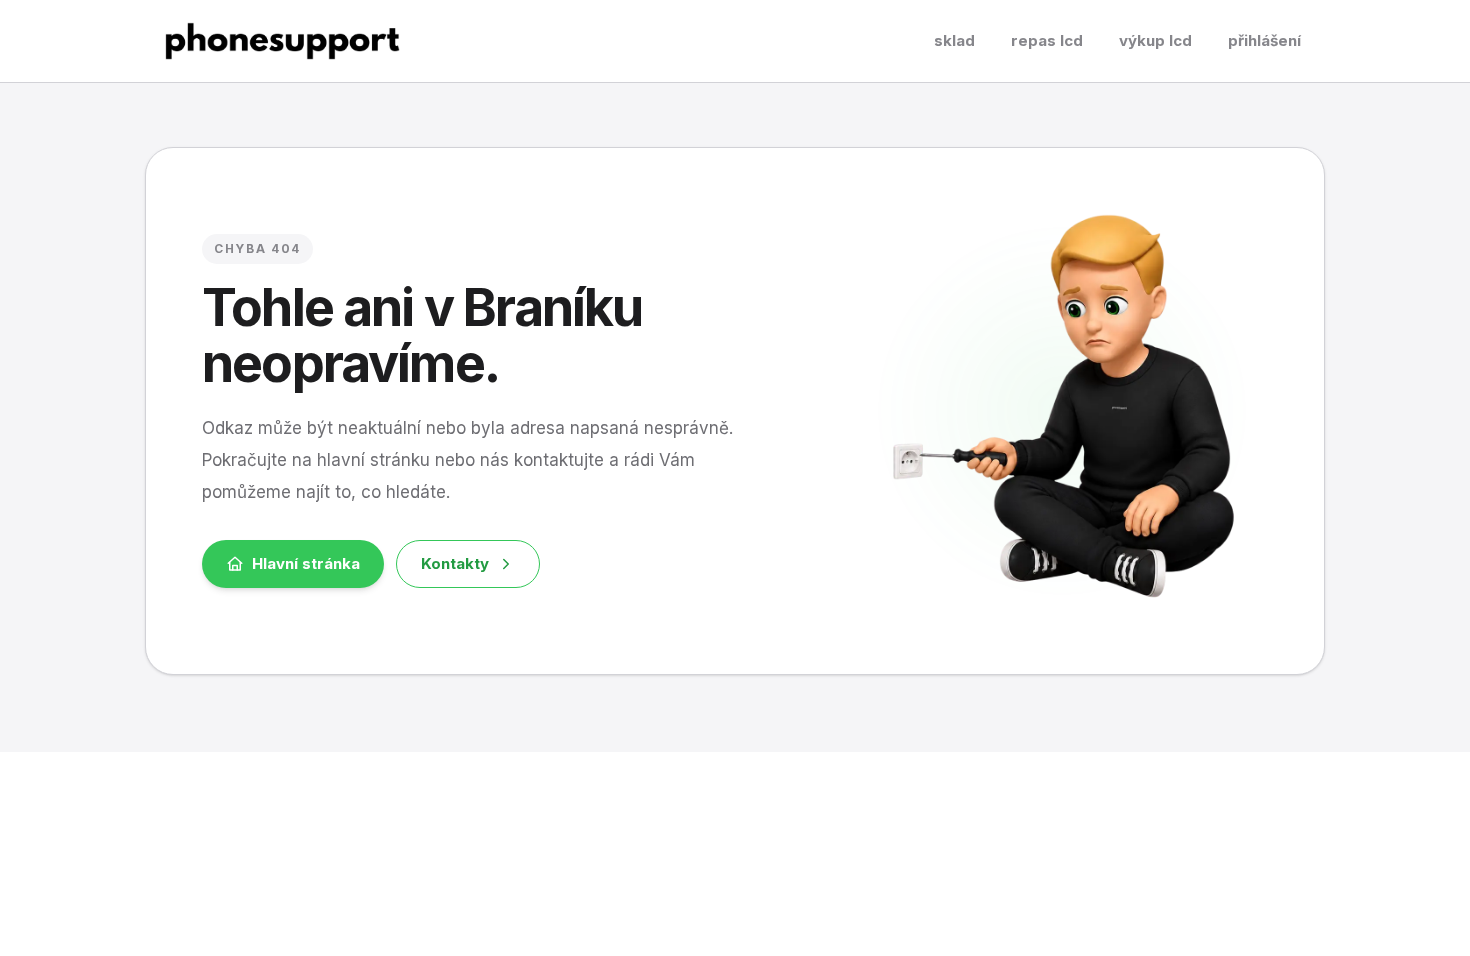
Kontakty (455, 563)
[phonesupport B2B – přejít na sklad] (282, 41)
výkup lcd (1155, 40)
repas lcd (1047, 40)
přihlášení (1264, 40)
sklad (954, 40)
